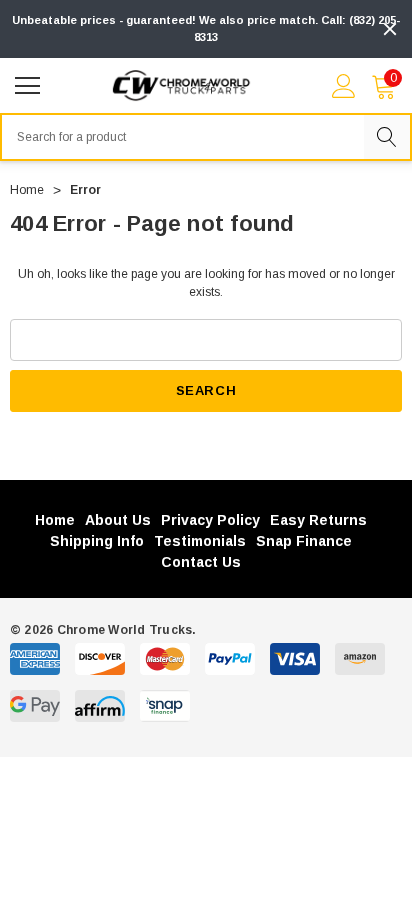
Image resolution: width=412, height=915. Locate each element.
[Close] (390, 29)
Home (55, 520)
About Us (118, 520)
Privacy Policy (210, 520)
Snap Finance (304, 541)
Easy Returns (318, 520)
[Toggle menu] (30, 83)
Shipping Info (97, 541)
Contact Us (201, 562)
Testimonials (200, 541)
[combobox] (182, 137)
